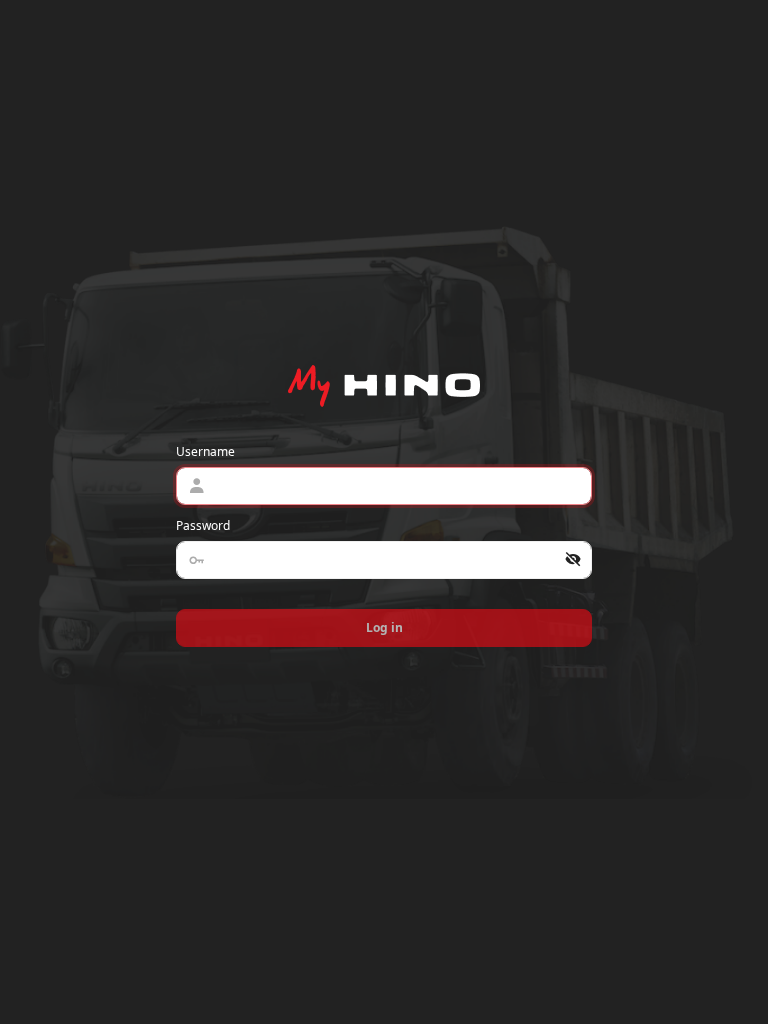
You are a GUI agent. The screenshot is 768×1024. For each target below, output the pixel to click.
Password (203, 525)
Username (205, 451)
